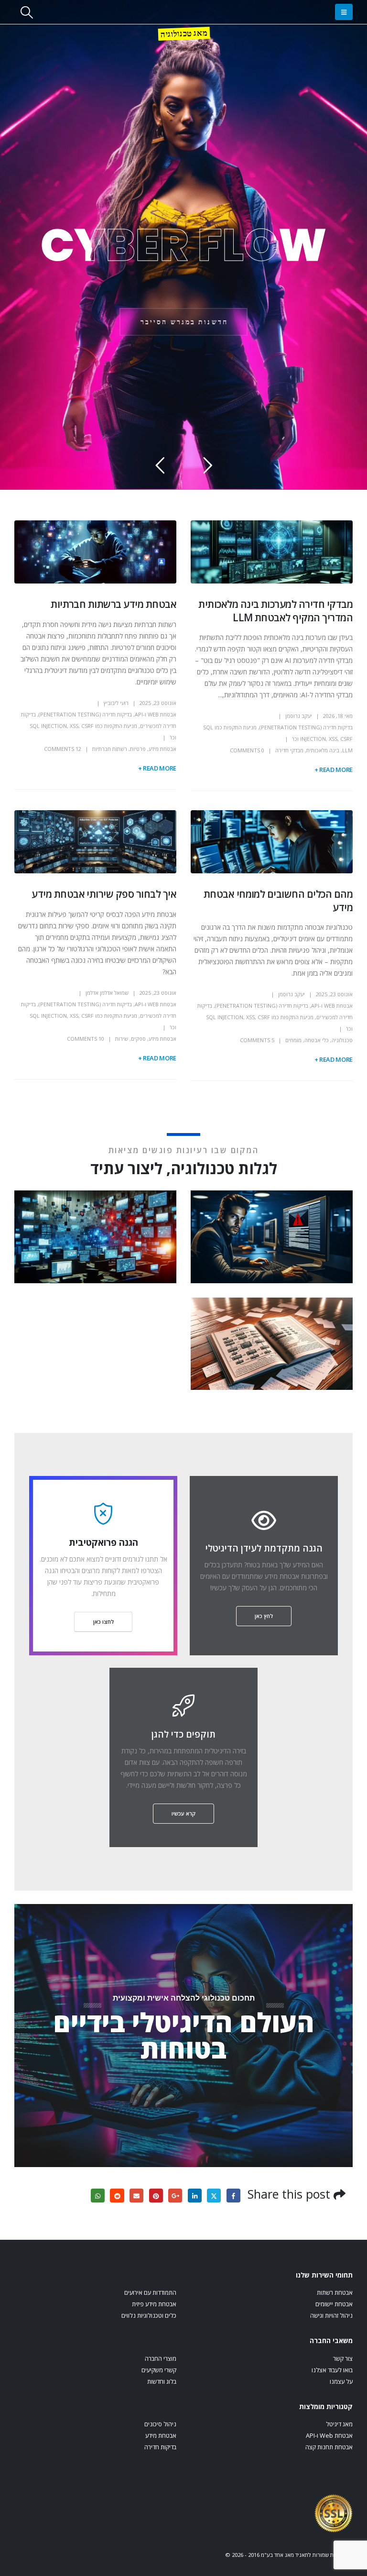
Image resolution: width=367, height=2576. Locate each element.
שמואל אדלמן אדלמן (107, 993)
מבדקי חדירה (289, 750)
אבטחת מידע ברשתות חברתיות (113, 604)
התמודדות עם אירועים (150, 2293)
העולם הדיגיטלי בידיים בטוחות (184, 2035)
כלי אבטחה (317, 1040)
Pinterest (156, 2196)
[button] (344, 12)
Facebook (233, 2196)
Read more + (334, 770)
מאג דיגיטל (339, 2424)
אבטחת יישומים (334, 2304)
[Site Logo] (334, 2513)
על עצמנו (341, 2382)
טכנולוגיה (342, 1040)
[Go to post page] (270, 1236)
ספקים (138, 1039)
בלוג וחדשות (162, 2382)
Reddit (117, 2196)
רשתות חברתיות (110, 749)
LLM (347, 750)
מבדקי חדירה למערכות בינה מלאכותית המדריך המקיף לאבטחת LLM (275, 611)
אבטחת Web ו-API (156, 714)
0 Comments (247, 750)
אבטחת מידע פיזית (154, 2304)
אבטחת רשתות (335, 2293)
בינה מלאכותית (323, 750)
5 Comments (257, 1040)
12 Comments (63, 749)
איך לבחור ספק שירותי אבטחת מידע (104, 894)
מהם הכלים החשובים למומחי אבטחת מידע (278, 900)
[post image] (272, 552)
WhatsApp (98, 2196)
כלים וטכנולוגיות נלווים (149, 2316)
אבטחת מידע (162, 749)
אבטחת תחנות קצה (329, 2447)
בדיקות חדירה (160, 2447)
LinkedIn (195, 2196)
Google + (175, 2196)
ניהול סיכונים (160, 2424)
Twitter (214, 2196)
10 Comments (86, 1039)
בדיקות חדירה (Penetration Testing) (306, 727)
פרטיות (138, 749)
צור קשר (343, 2359)
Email (136, 2196)
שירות (122, 1039)
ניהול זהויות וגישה (331, 2316)
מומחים (293, 1040)
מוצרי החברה (161, 2359)
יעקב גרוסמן (299, 716)
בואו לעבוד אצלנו (332, 2370)
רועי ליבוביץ (116, 703)
